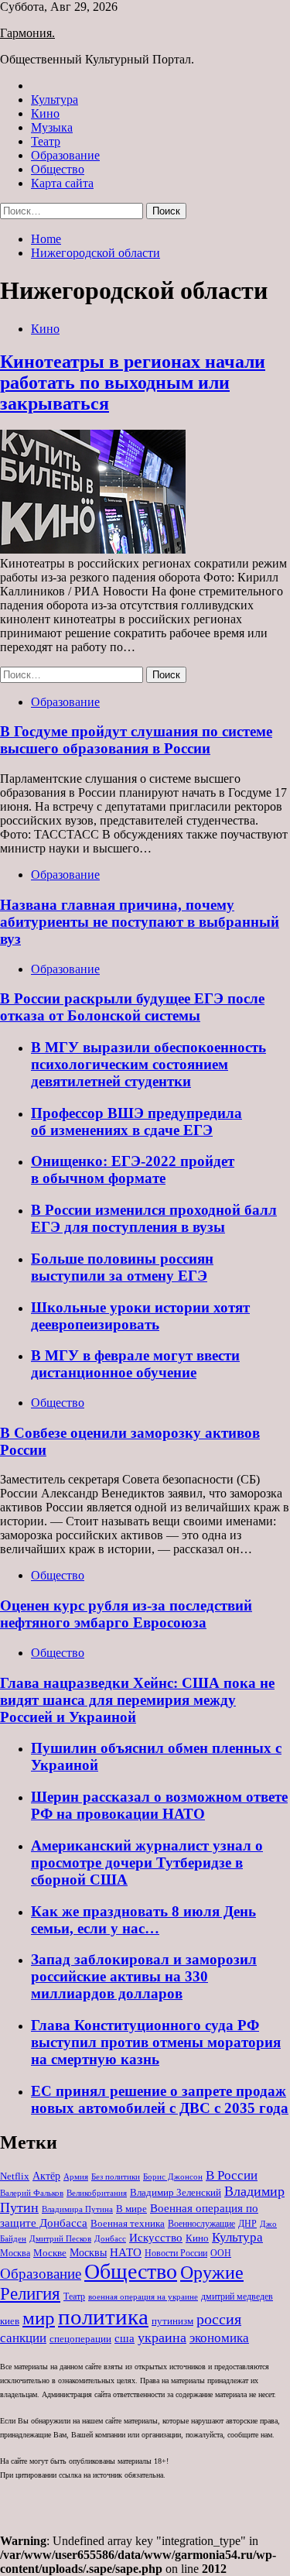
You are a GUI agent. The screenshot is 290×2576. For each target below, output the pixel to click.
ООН (221, 2253)
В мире (131, 2209)
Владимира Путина (77, 2209)
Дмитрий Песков (60, 2239)
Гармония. (27, 33)
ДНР (247, 2224)
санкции (23, 2338)
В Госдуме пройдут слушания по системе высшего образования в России (136, 740)
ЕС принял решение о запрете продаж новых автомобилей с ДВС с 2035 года (160, 2099)
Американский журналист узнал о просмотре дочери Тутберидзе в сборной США (147, 1863)
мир (39, 2318)
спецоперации (80, 2339)
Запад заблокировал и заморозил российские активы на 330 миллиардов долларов (144, 1976)
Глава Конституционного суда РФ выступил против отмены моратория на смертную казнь (156, 2042)
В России (232, 2175)
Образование (65, 155)
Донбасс (110, 2238)
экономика (219, 2338)
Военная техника (128, 2223)
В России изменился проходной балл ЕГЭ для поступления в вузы (154, 1218)
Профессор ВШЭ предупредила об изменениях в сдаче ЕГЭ (136, 1122)
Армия (76, 2177)
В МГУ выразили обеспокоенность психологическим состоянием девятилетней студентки (148, 1064)
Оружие (212, 2272)
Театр (46, 141)
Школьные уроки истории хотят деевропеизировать (140, 1316)
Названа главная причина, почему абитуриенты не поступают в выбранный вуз (140, 922)
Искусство (156, 2237)
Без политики (116, 2177)
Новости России (176, 2253)
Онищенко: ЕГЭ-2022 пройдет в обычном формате (133, 1170)
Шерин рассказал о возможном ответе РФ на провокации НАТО (159, 1805)
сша (125, 2338)
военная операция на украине (143, 2297)
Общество (58, 169)
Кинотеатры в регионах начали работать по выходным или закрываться (133, 382)
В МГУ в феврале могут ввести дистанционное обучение (135, 1364)
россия (219, 2319)
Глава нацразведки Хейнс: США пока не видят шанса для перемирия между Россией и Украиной (137, 1700)
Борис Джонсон (173, 2176)
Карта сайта (62, 183)
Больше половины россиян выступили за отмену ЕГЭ (122, 1267)
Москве (50, 2253)
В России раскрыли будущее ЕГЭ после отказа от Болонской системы (132, 1007)
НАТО (126, 2252)
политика (103, 2317)
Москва (15, 2253)
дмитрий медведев (237, 2296)
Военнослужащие (201, 2224)
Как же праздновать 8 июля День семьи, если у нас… (143, 1920)
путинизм (172, 2321)
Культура (55, 99)
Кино (45, 113)
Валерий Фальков (32, 2193)
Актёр (46, 2176)
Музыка (52, 127)
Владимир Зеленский (176, 2192)
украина (162, 2338)
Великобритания (97, 2193)
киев (10, 2321)
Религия (30, 2294)
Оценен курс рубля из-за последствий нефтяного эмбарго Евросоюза (126, 1614)
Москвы (88, 2253)
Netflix (15, 2176)
